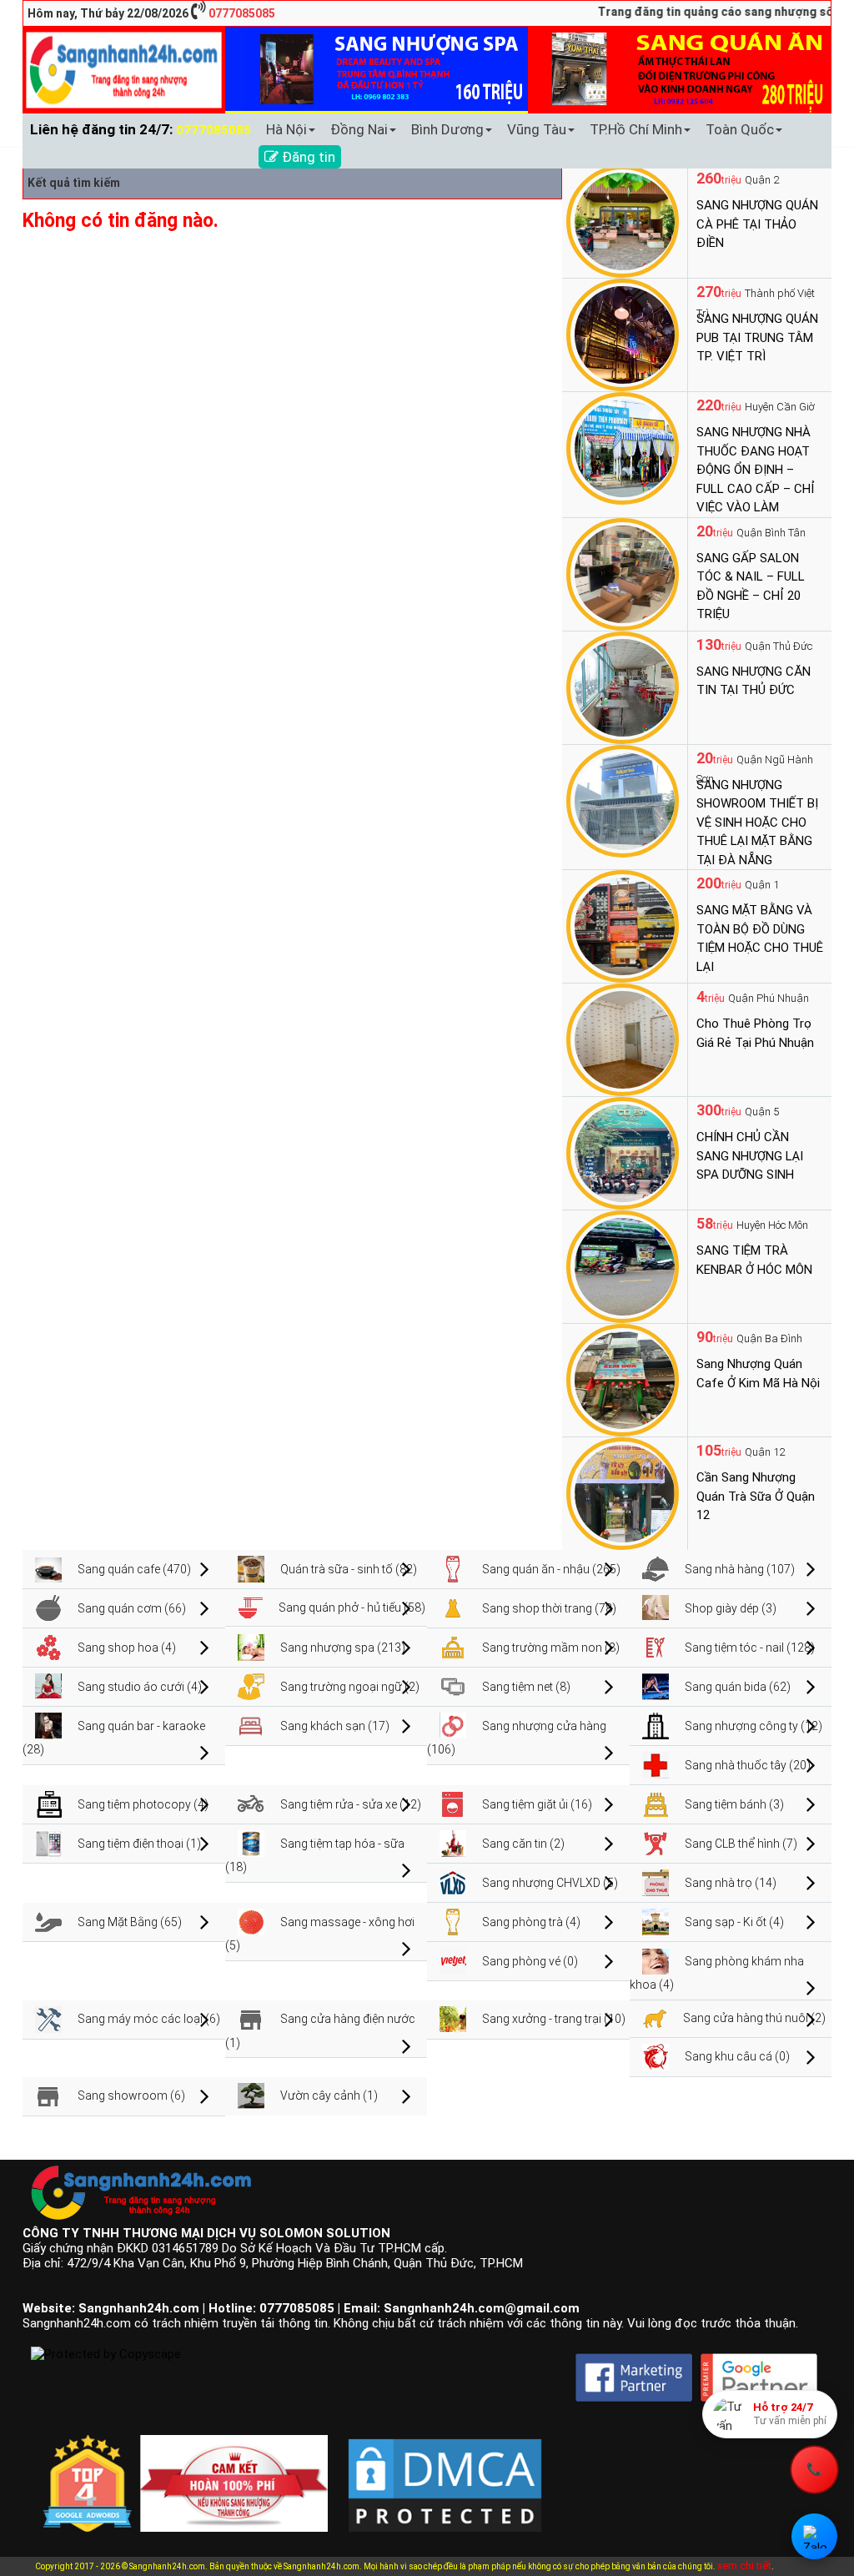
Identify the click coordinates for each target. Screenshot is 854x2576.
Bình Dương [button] (447, 129)
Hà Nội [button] (286, 129)
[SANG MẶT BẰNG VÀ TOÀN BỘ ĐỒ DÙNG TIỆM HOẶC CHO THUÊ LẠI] (623, 925)
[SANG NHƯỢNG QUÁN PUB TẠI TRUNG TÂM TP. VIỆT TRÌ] (623, 334)
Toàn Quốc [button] (740, 129)
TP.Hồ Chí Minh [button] (636, 129)
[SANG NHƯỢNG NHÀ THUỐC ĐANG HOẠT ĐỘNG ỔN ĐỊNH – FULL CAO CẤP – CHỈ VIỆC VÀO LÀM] (623, 447)
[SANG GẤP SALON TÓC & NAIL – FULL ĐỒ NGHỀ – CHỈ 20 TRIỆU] (623, 573)
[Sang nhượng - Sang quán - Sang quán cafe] (124, 69)
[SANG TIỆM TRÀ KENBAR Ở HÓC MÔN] (623, 1265)
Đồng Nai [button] (359, 129)
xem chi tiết (744, 2566)
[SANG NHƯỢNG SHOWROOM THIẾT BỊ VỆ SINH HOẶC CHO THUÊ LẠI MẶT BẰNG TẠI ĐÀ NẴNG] (623, 800)
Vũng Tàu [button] (537, 129)
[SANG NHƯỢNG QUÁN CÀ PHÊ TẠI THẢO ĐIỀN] (623, 220)
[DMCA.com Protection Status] (445, 2473)
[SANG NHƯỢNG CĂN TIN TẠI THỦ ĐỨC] (623, 687)
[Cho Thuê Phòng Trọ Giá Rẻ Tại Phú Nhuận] (623, 1039)
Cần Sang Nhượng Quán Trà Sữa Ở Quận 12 (756, 1496)
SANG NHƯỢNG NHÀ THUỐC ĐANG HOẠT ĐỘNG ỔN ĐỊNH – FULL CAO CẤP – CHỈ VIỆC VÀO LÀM (756, 470)
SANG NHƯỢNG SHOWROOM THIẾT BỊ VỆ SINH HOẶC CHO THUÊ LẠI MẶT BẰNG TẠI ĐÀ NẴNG (757, 823)
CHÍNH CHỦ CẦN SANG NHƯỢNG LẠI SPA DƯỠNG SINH (750, 1156)
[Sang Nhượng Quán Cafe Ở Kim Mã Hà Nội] (623, 1379)
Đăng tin (307, 157)
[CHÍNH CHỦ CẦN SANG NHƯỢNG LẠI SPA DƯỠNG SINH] (623, 1152)
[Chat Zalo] (814, 2536)
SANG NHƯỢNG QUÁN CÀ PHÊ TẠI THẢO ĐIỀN (757, 224)
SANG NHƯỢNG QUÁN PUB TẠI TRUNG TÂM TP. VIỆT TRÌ (757, 337)
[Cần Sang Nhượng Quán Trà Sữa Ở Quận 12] (623, 1492)
